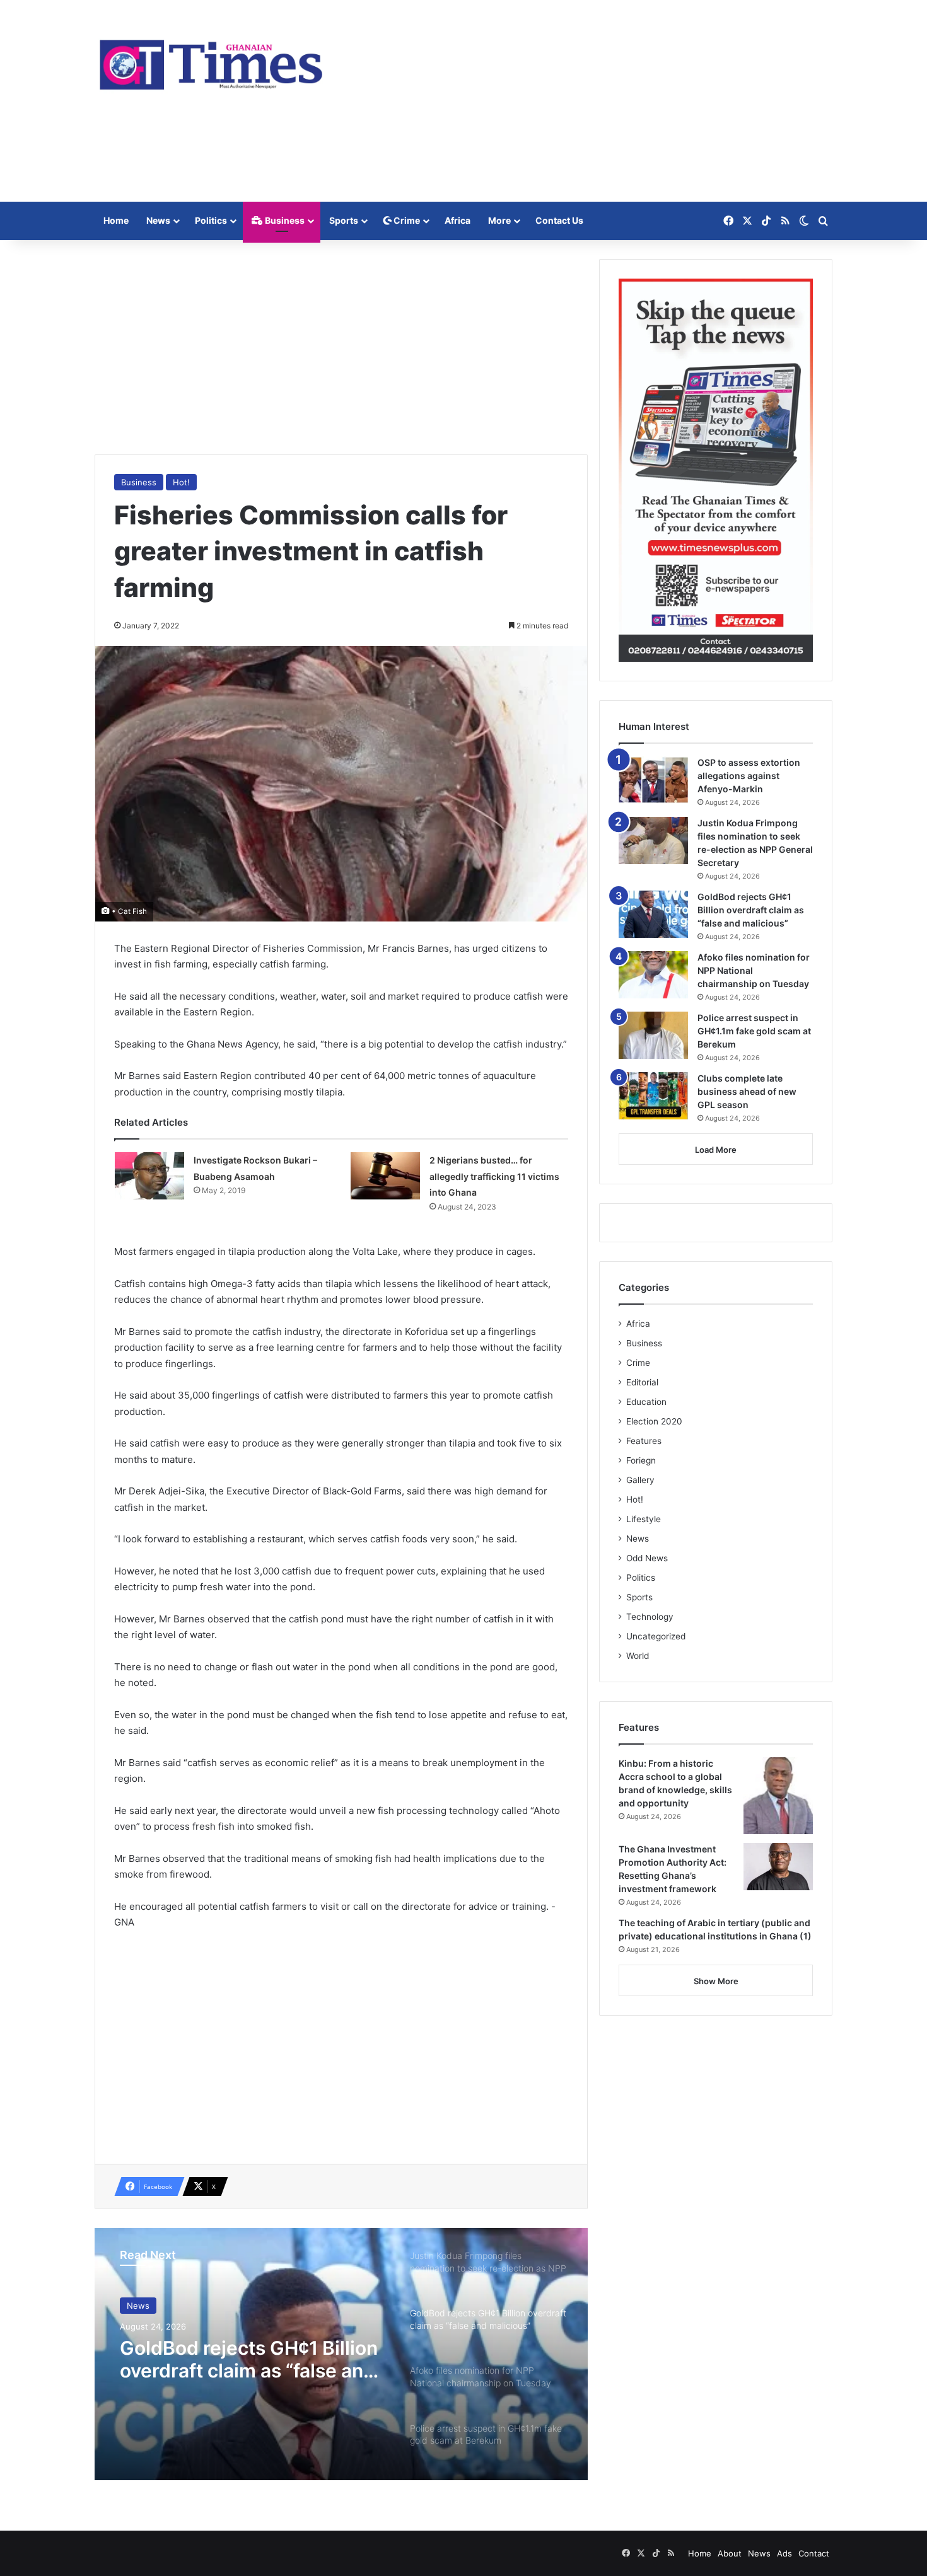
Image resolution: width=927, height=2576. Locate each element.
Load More (716, 1150)
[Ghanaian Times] (211, 61)
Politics (211, 220)
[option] (341, 2354)
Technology (650, 1617)
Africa (458, 220)
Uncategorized (656, 1636)
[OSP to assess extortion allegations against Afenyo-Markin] (653, 780)
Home (116, 220)
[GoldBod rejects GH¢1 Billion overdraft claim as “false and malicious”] (653, 914)
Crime (406, 220)
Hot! (181, 482)
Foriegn (641, 1460)
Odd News (647, 1558)
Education (646, 1402)
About (730, 2553)
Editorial (642, 1382)
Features (644, 1441)
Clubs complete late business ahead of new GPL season (747, 1091)
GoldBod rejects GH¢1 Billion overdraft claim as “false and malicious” (751, 910)
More (499, 220)
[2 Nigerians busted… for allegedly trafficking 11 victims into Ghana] (385, 1176)
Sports (344, 220)
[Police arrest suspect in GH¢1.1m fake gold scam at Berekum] (653, 1035)
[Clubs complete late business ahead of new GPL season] (653, 1096)
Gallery (640, 1480)
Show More (716, 1981)
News (158, 220)
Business (284, 220)
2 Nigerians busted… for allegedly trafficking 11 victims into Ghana (494, 1176)
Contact (814, 2553)
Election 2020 (654, 1421)
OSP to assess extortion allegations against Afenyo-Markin (749, 776)
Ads (784, 2553)
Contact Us (559, 220)
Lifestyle (644, 1519)
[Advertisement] (590, 101)
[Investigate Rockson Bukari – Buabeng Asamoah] (149, 1176)
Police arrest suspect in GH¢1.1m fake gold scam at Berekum (754, 1031)
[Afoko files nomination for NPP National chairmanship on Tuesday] (653, 975)
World (638, 1656)
